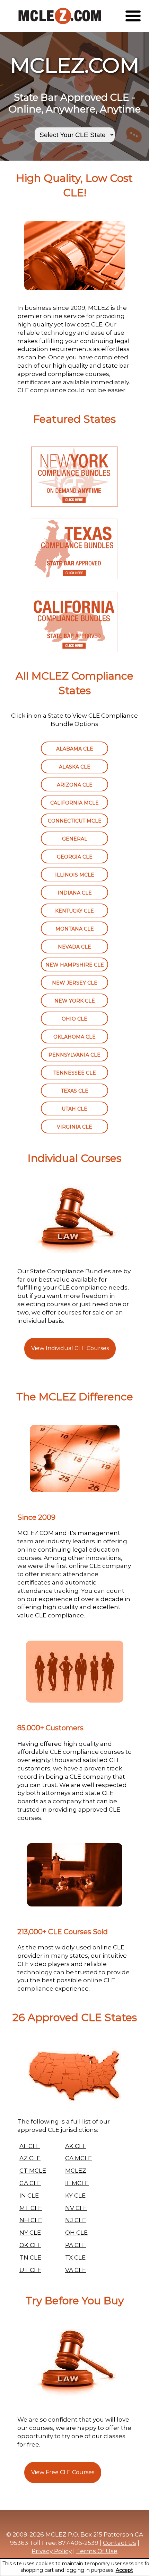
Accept (124, 2570)
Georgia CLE (75, 857)
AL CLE (30, 2146)
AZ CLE (30, 2158)
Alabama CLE (75, 749)
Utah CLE (74, 1109)
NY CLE (30, 2233)
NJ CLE (76, 2220)
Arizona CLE (75, 785)
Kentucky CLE (74, 911)
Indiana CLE (75, 893)
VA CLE (76, 2270)
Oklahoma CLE (74, 1037)
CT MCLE (33, 2171)
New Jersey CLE (75, 983)
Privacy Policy (52, 2551)
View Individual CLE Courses (70, 1348)
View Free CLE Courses (63, 2472)
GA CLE (30, 2183)
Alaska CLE (75, 767)
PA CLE (76, 2245)
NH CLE (31, 2220)
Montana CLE (75, 929)
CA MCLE (78, 2158)
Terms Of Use (97, 2551)
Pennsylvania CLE (74, 1055)
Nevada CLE (74, 947)
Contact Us (120, 2543)
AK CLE (76, 2146)
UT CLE (30, 2270)
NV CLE (76, 2208)
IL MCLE (77, 2183)
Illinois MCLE (75, 875)
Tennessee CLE (75, 1073)
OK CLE (30, 2245)
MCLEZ (76, 2171)
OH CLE (76, 2233)
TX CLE (75, 2258)
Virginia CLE (74, 1127)
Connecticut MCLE (75, 821)
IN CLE (29, 2196)
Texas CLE (75, 1091)
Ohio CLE (74, 1019)
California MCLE (74, 803)
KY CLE (75, 2196)
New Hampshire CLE (75, 965)
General (75, 839)
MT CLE (31, 2208)
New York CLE (75, 1001)
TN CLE (30, 2258)
